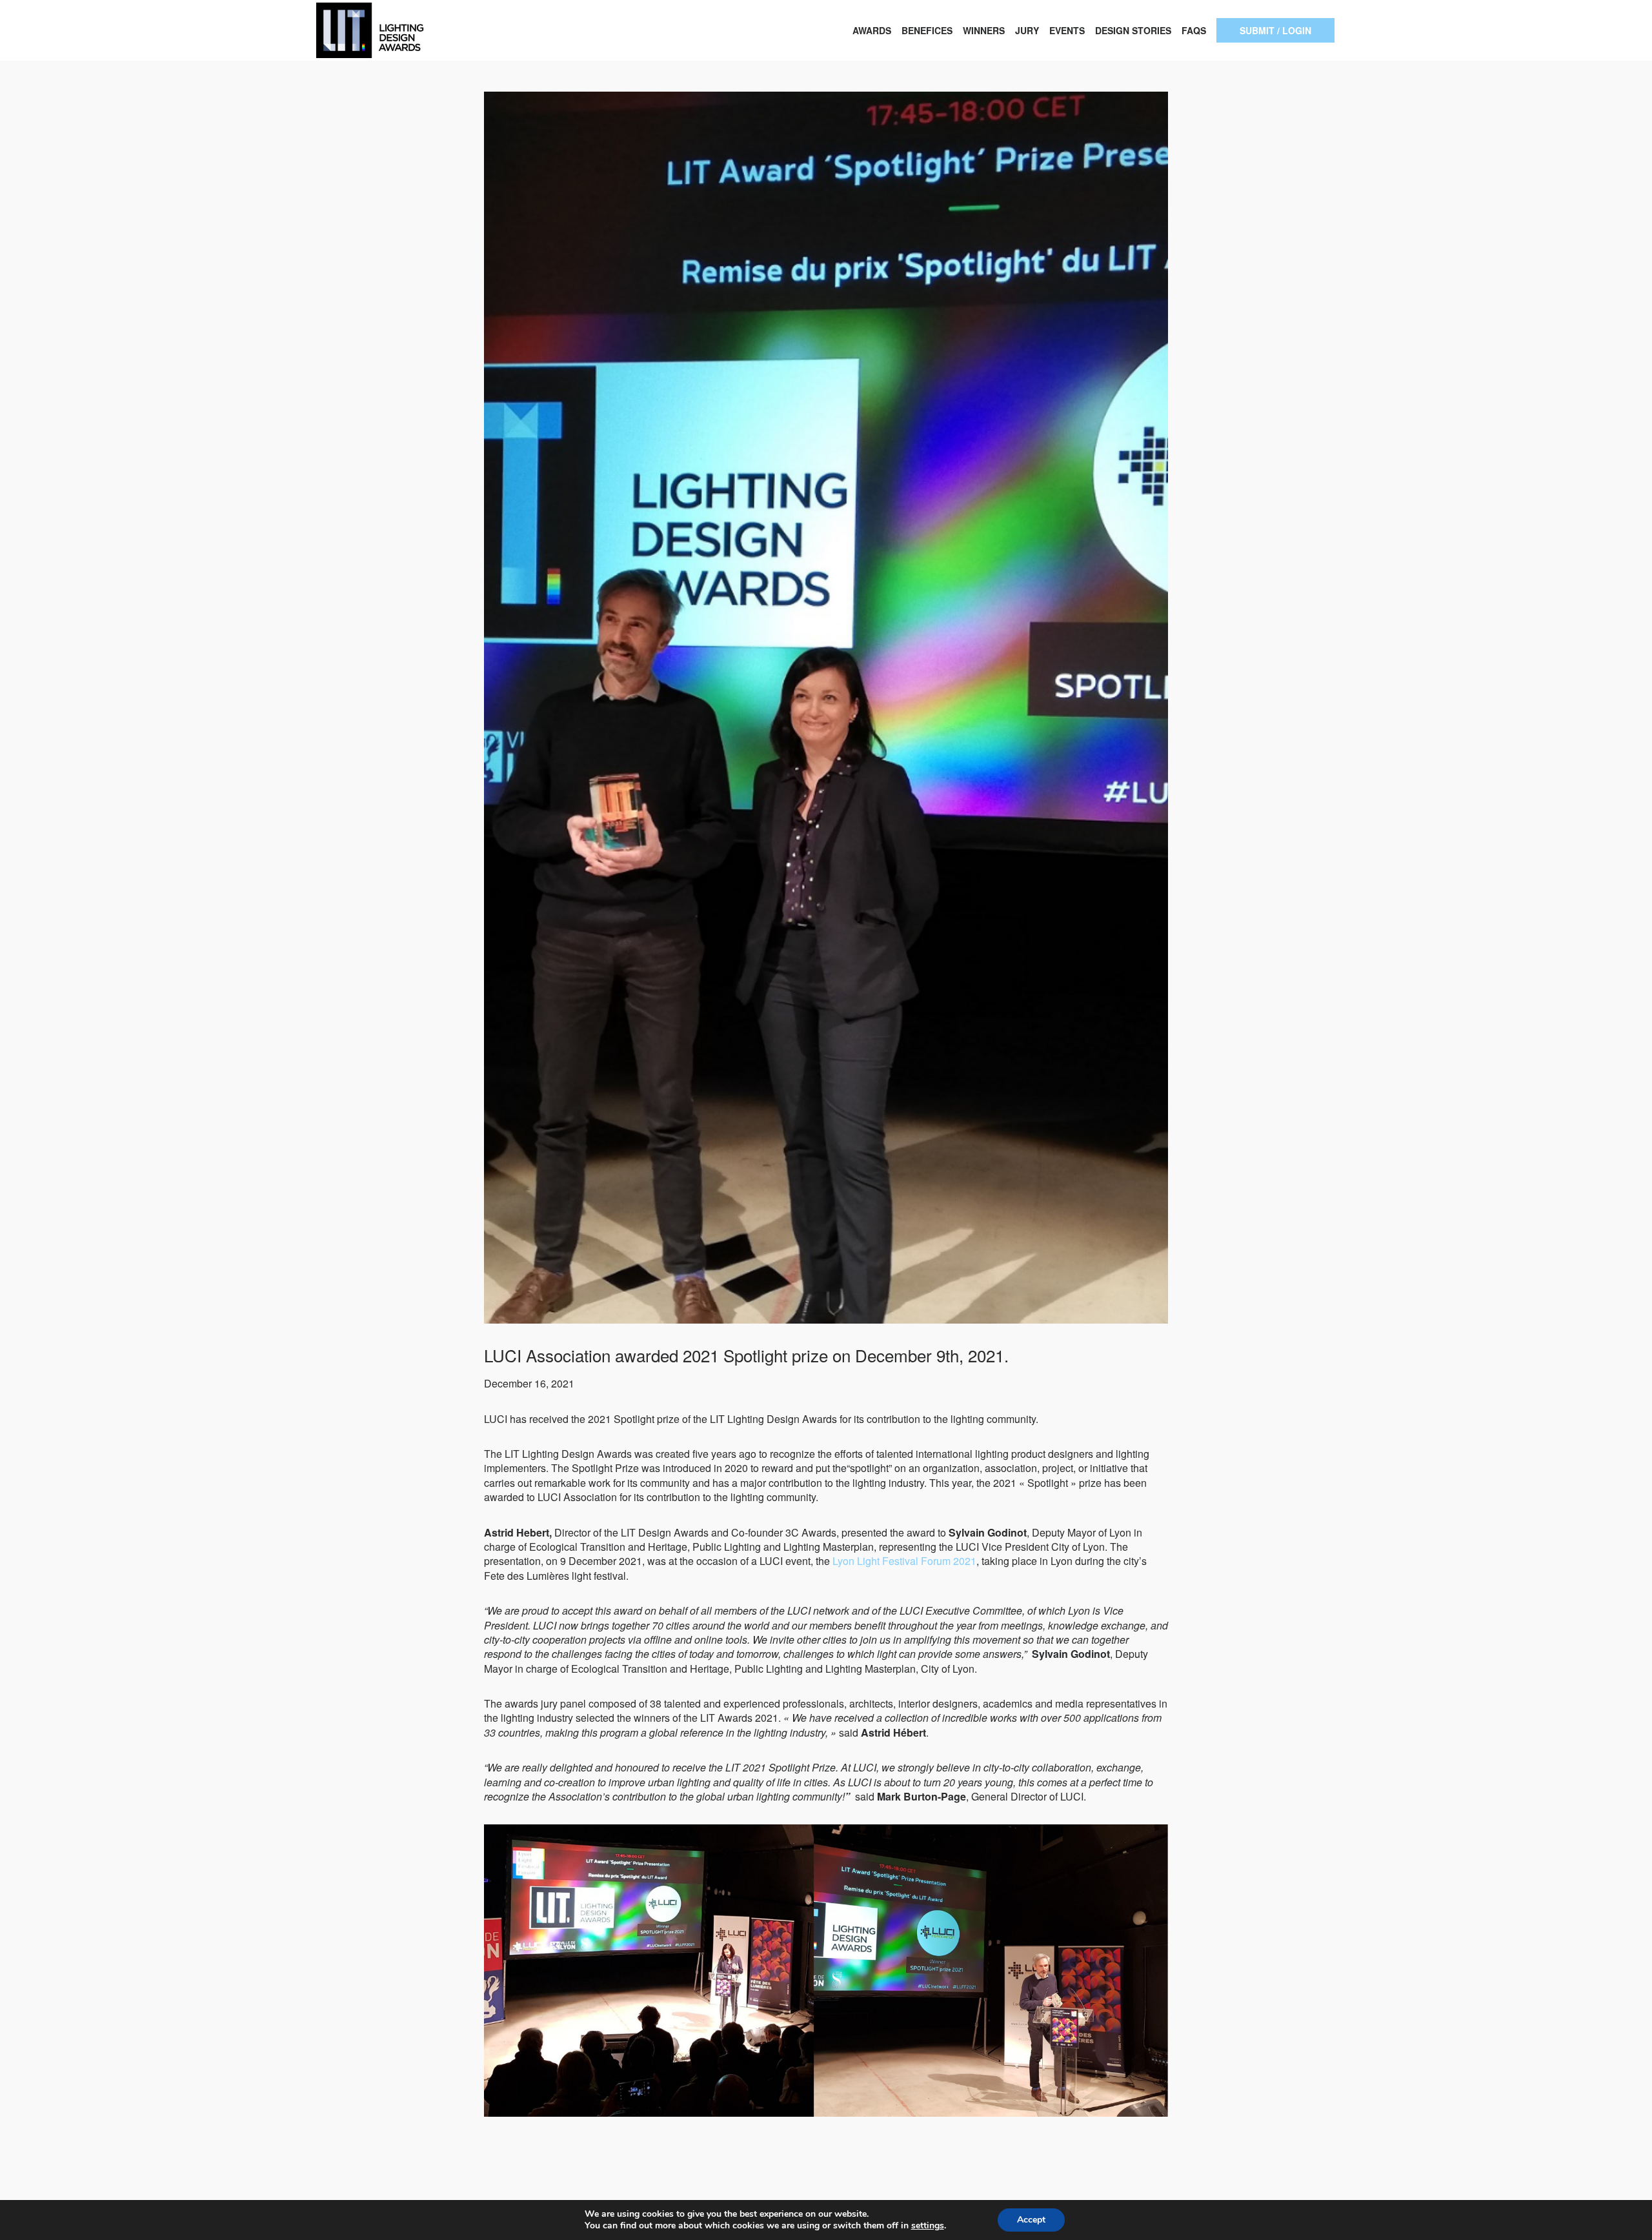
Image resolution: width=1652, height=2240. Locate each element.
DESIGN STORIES (1133, 30)
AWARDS (872, 30)
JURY (1027, 30)
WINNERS (984, 30)
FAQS (1194, 30)
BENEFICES (927, 30)
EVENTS (1067, 30)
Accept (1031, 2220)
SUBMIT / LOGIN (1275, 30)
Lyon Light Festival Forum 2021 (904, 1561)
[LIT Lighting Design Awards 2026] (413, 30)
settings (928, 2226)
